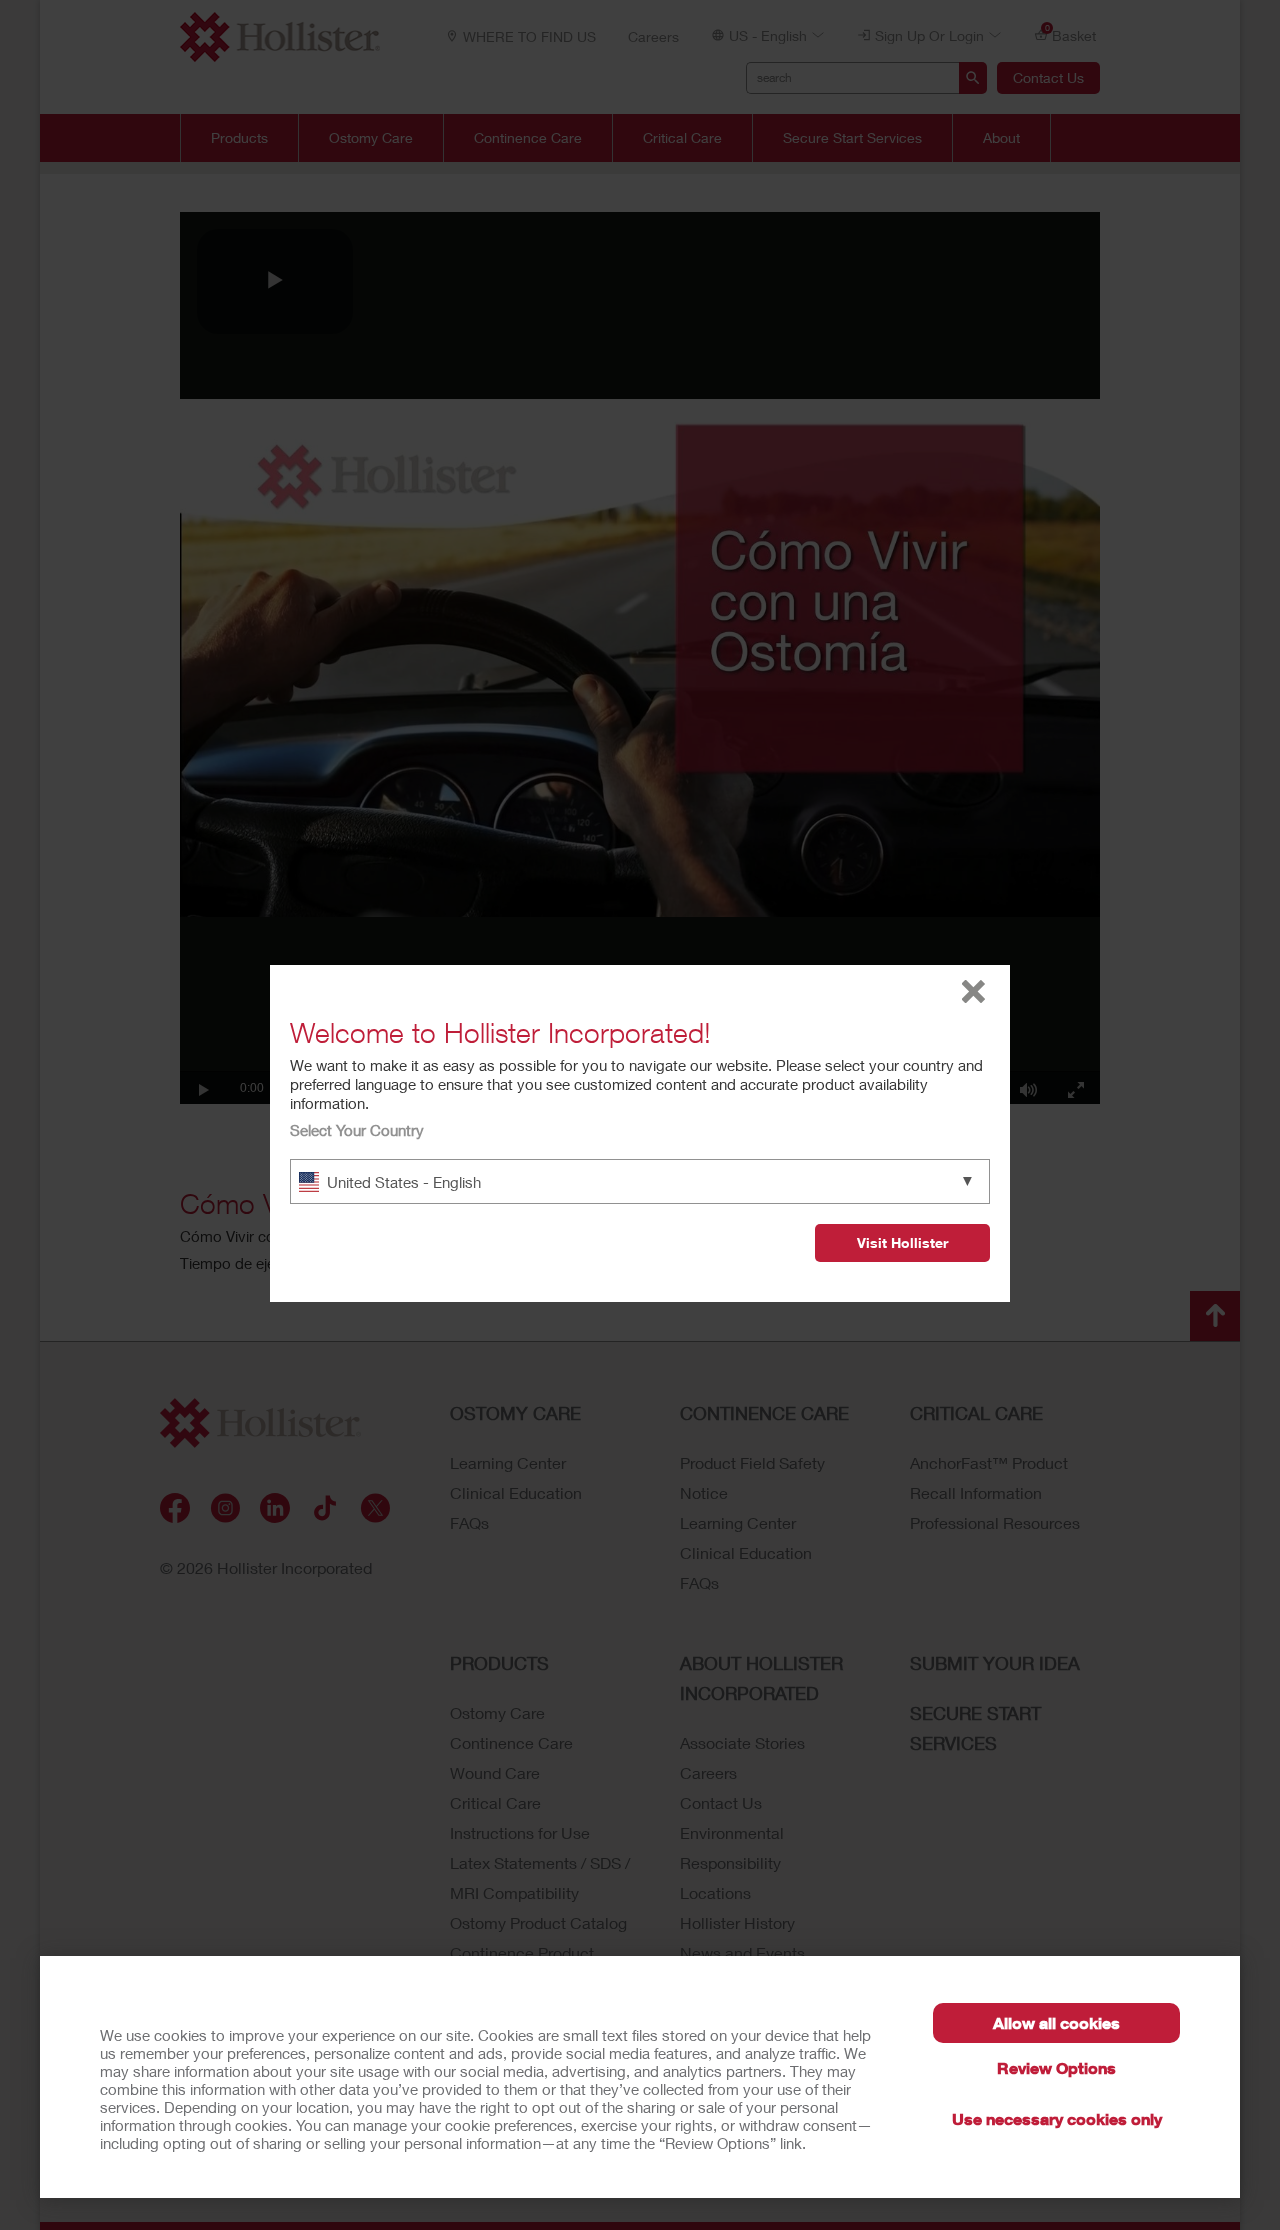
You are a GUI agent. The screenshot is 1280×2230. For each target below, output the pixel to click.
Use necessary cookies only (1057, 2118)
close (973, 991)
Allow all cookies (1056, 2022)
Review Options (1056, 2067)
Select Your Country (357, 1130)
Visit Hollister (902, 1242)
